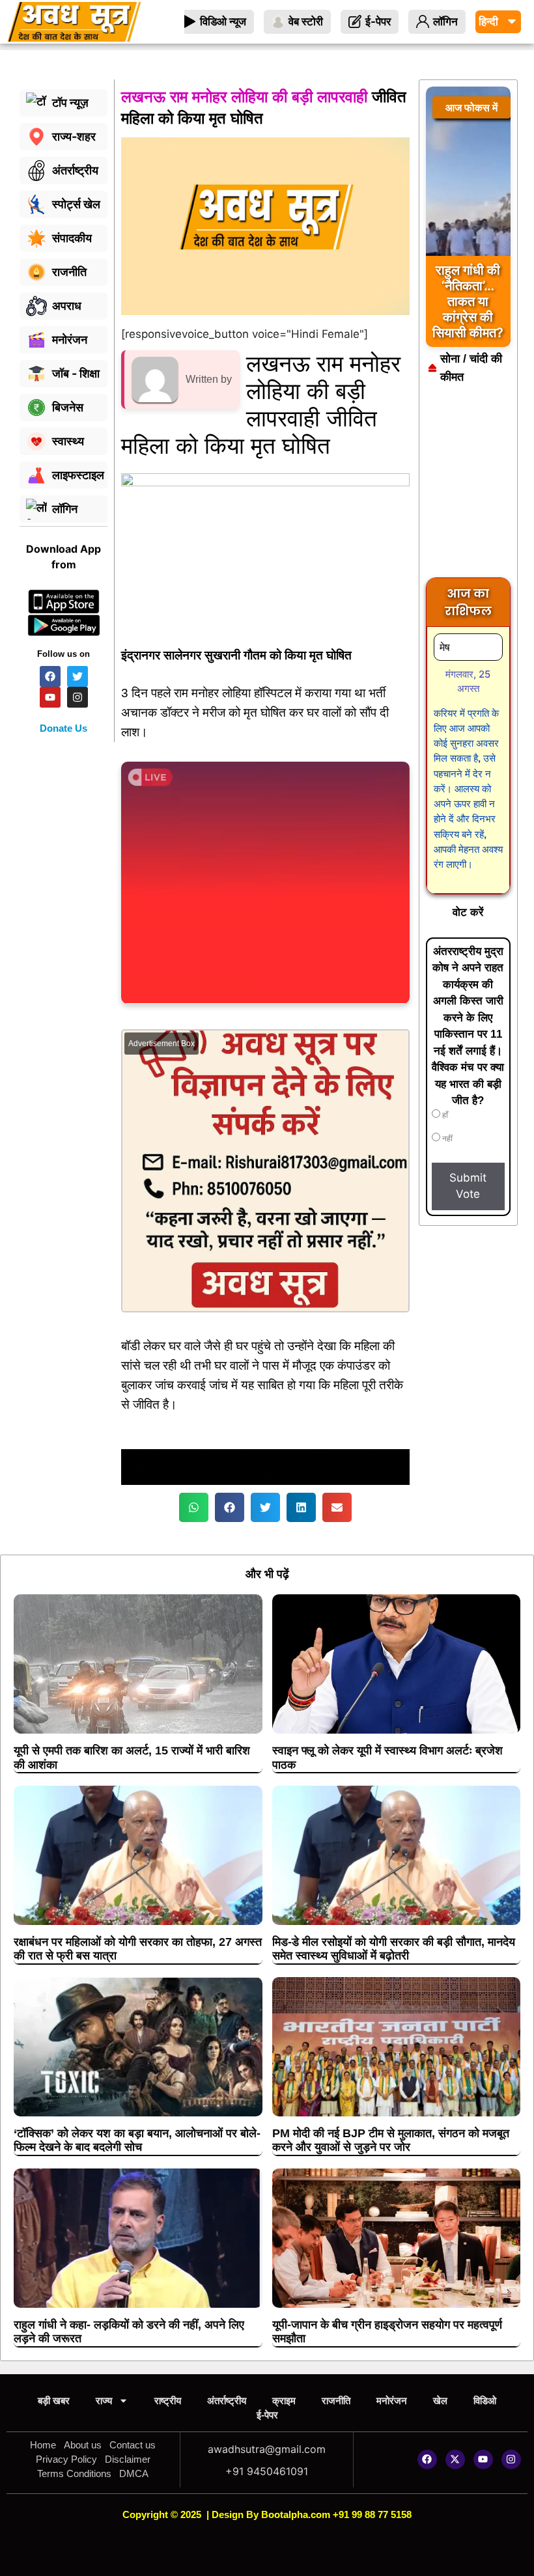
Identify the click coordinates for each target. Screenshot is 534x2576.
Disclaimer (128, 2459)
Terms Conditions (74, 2473)
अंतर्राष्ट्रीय (227, 2401)
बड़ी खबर (54, 2401)
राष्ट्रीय (168, 2401)
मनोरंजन (392, 2401)
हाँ (444, 1115)
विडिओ (485, 2401)
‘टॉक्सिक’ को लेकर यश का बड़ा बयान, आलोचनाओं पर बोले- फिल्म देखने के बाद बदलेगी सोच (137, 2140)
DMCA (134, 2473)
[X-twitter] (455, 2459)
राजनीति (336, 2401)
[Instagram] (511, 2459)
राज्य (104, 2401)
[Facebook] (427, 2459)
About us (83, 2445)
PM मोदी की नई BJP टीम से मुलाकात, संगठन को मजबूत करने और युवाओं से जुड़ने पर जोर (391, 2140)
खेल (440, 2401)
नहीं (446, 1139)
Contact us (133, 2445)
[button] (194, 1507)
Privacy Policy (66, 2459)
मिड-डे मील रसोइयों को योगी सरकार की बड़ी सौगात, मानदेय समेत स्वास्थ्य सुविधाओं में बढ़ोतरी (394, 1949)
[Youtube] (483, 2459)
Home (43, 2445)
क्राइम (284, 2401)
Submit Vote (468, 1186)
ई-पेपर (267, 2415)
